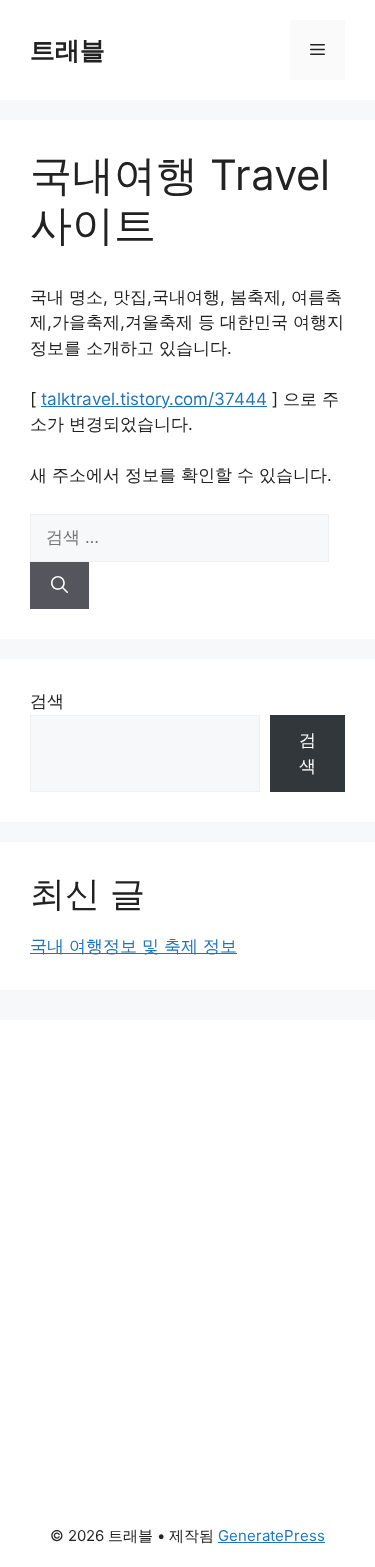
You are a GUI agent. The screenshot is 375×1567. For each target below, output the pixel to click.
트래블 (67, 50)
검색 (47, 701)
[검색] (59, 586)
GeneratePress (271, 1535)
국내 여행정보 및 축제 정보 (133, 946)
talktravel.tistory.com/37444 (154, 399)
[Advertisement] (187, 1207)
